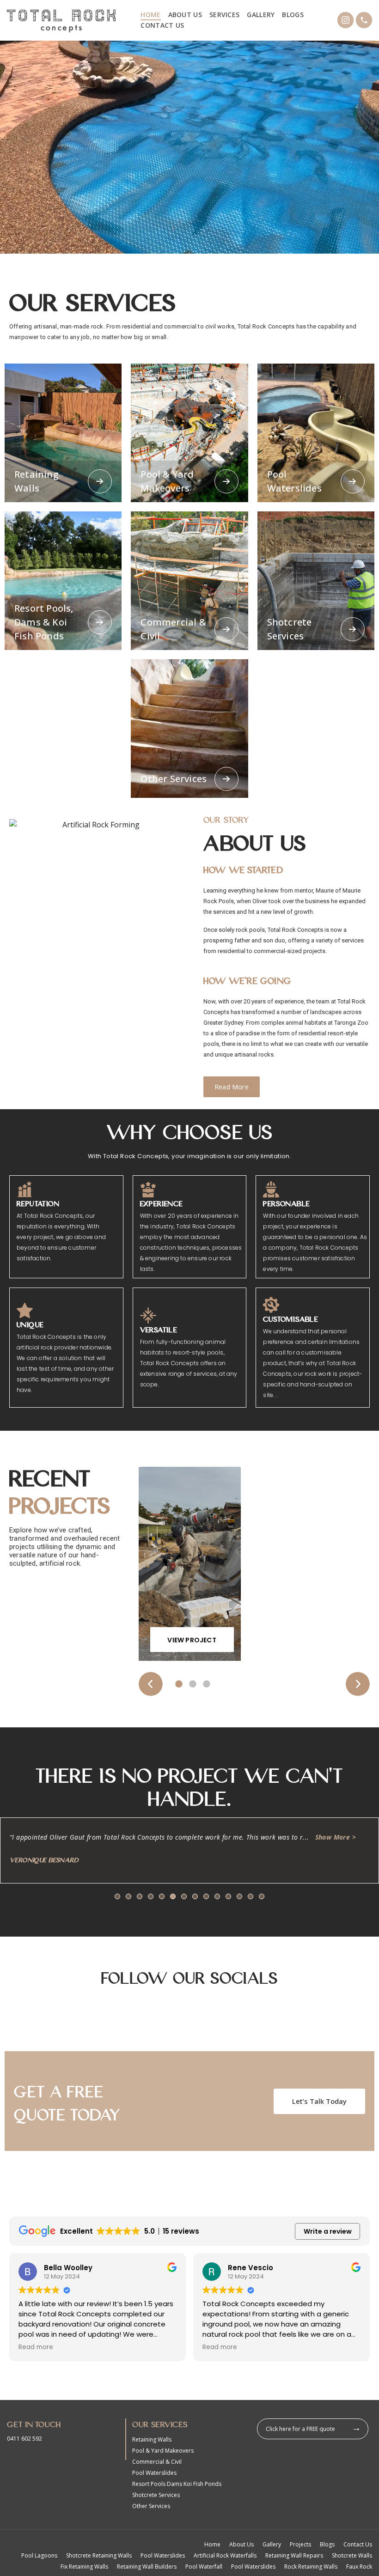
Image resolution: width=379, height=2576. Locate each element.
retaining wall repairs (294, 2555)
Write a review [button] (328, 2231)
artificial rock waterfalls (225, 2555)
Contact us (162, 25)
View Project (192, 1640)
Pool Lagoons (39, 2555)
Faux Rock (359, 2567)
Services (224, 15)
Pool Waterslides (154, 2473)
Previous (151, 1684)
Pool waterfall (204, 2567)
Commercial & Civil (157, 2462)
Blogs (293, 15)
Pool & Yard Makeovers (163, 2451)
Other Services (151, 2506)
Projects (300, 2544)
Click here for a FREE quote (300, 2429)
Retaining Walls (152, 2439)
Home (150, 15)
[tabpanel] (190, 1568)
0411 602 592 (24, 2439)
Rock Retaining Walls (311, 2567)
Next (358, 1684)
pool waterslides (163, 2555)
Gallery (261, 15)
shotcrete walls (352, 2555)
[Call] (364, 20)
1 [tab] (179, 1684)
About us (185, 15)
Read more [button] (36, 2347)
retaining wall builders (147, 2567)
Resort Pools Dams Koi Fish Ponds (177, 2484)
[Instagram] (345, 20)
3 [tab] (207, 1684)
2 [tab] (193, 1684)
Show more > (336, 1837)
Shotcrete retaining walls (99, 2555)
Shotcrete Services (156, 2495)
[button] (117, 1896)
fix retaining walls (84, 2567)
